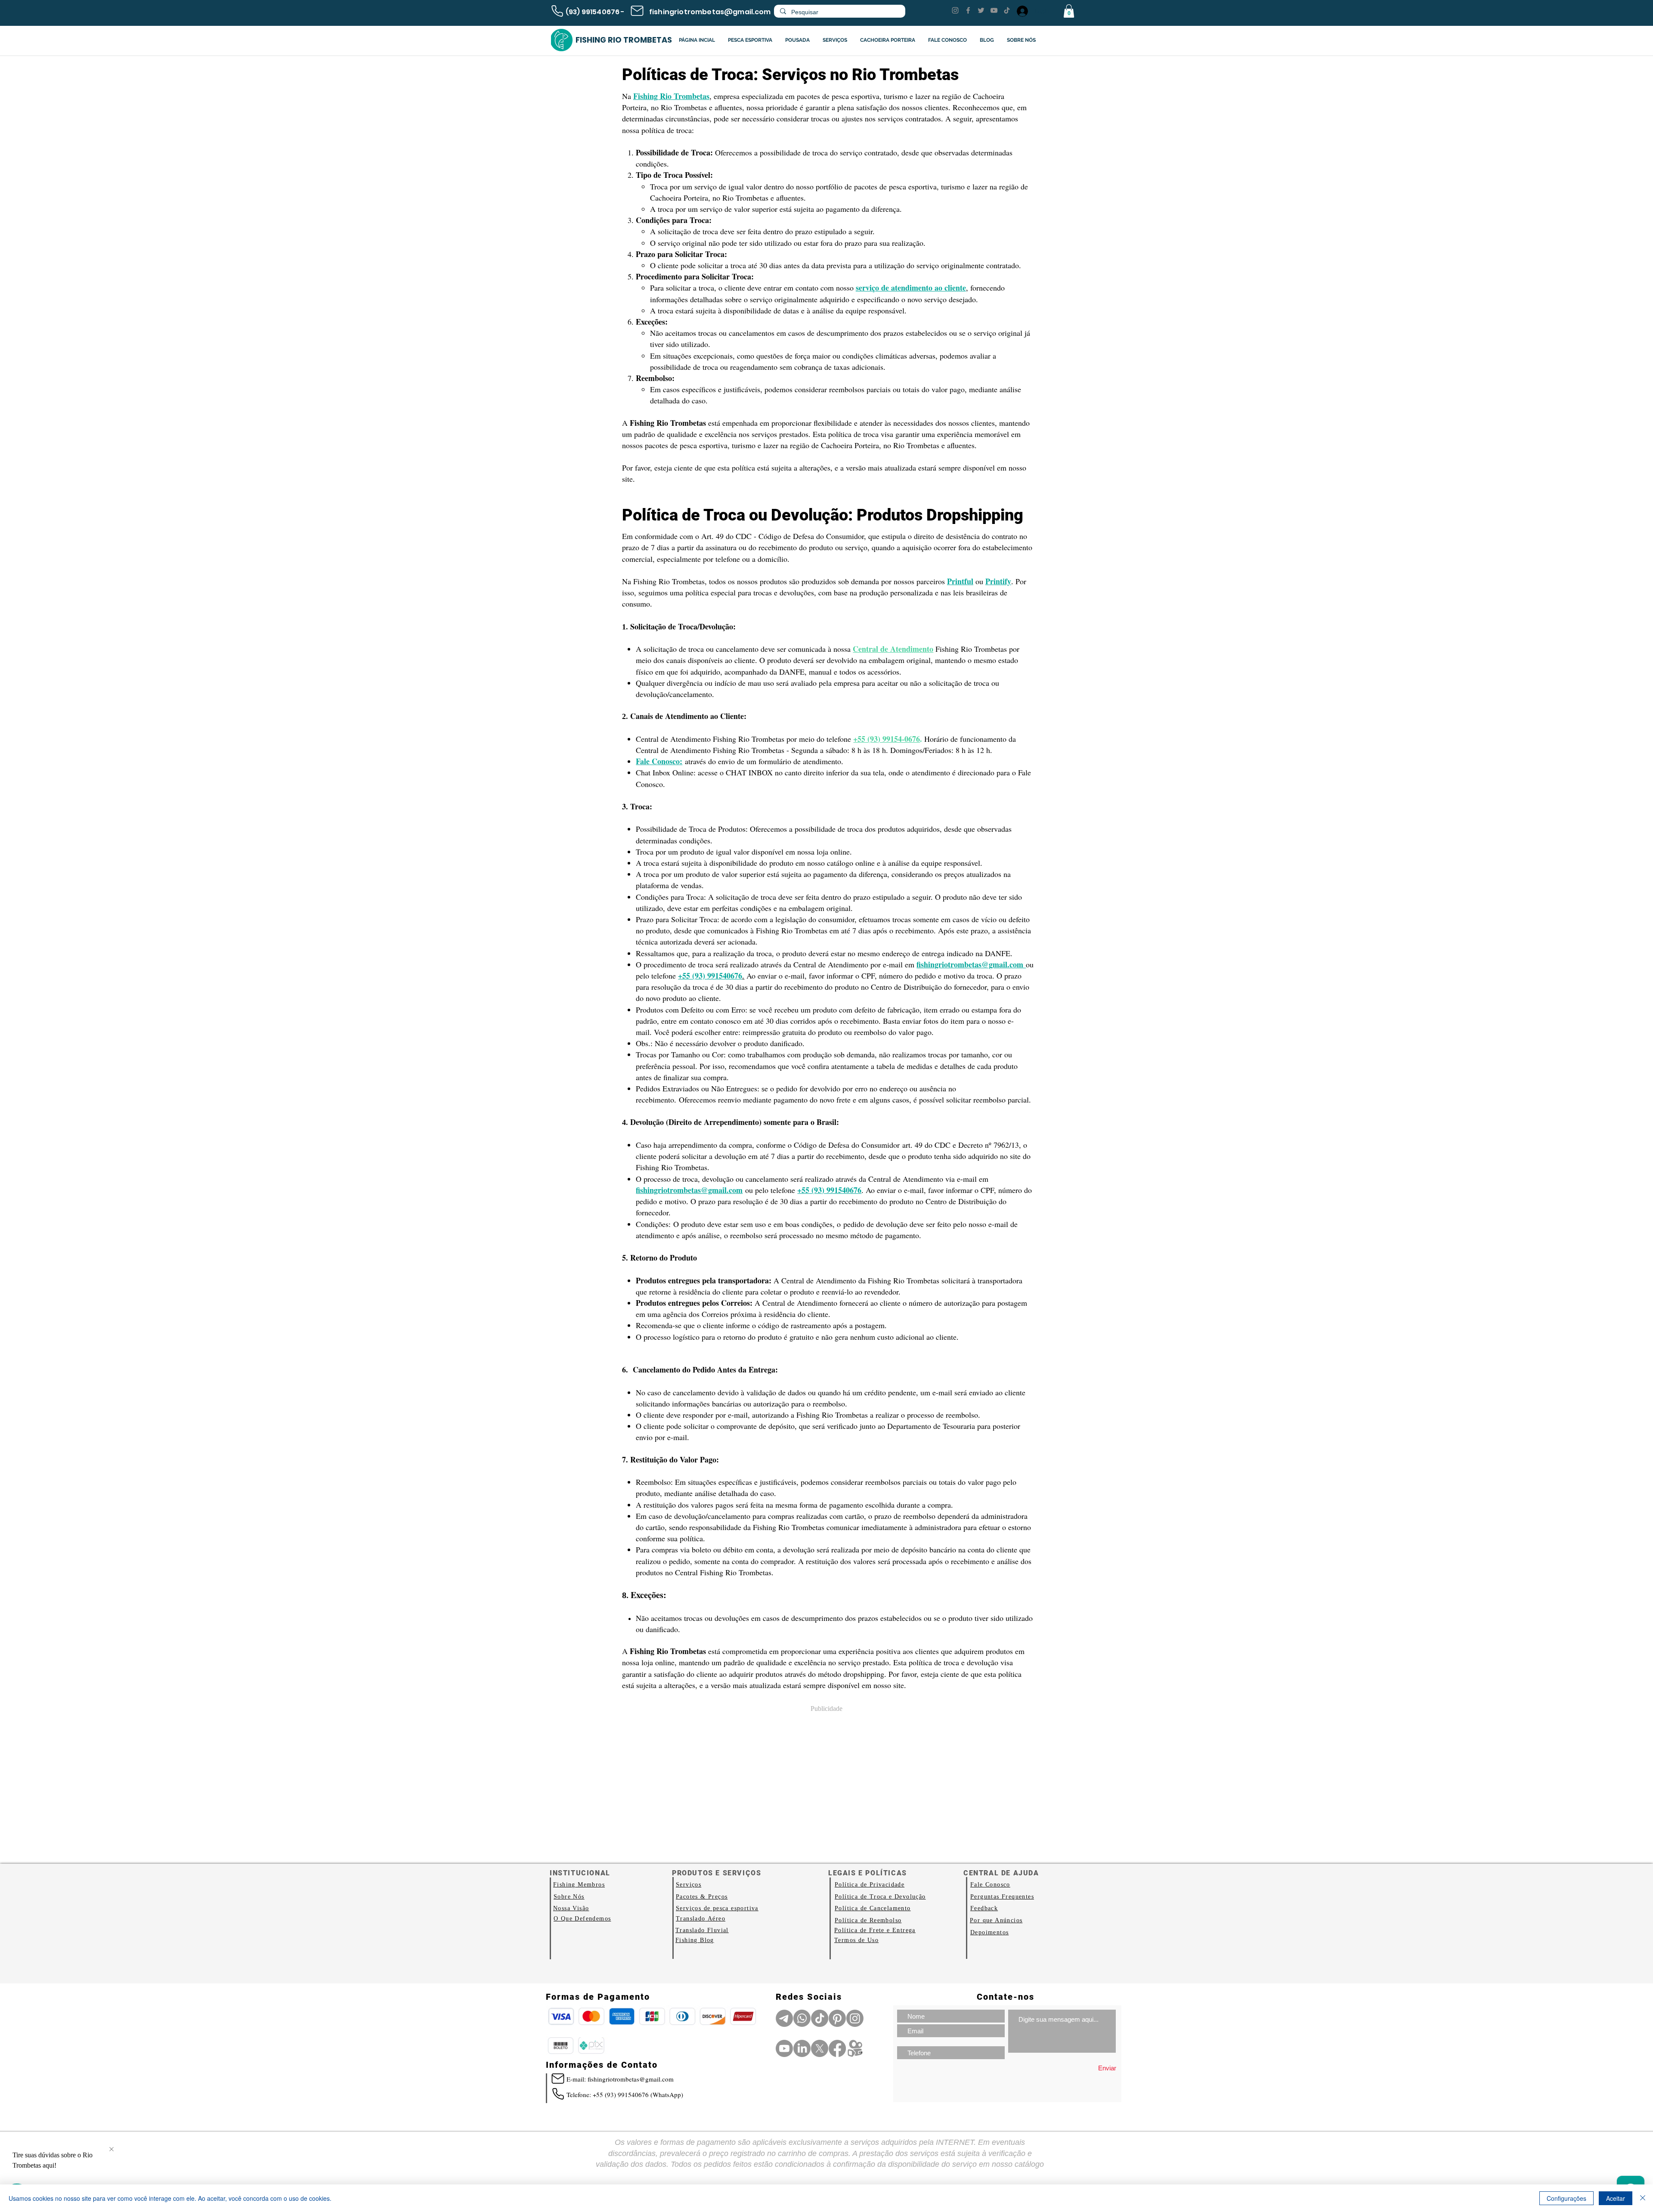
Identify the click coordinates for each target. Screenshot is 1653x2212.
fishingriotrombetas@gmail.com (710, 12)
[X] (820, 2048)
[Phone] (557, 11)
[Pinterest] (837, 2018)
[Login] (1022, 11)
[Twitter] (981, 10)
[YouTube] (994, 10)
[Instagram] (955, 10)
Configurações (1566, 2198)
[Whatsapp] (802, 2018)
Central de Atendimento (893, 649)
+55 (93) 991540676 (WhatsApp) (638, 2094)
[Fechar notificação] (111, 2150)
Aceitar (1616, 2198)
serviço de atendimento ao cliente (911, 288)
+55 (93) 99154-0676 (887, 739)
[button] (1069, 11)
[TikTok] (1007, 10)
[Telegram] (784, 2018)
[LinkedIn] (802, 2048)
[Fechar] (1643, 2198)
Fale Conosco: (659, 761)
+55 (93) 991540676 (829, 1190)
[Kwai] (855, 2048)
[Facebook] (968, 10)
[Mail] (637, 11)
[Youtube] (784, 2048)
